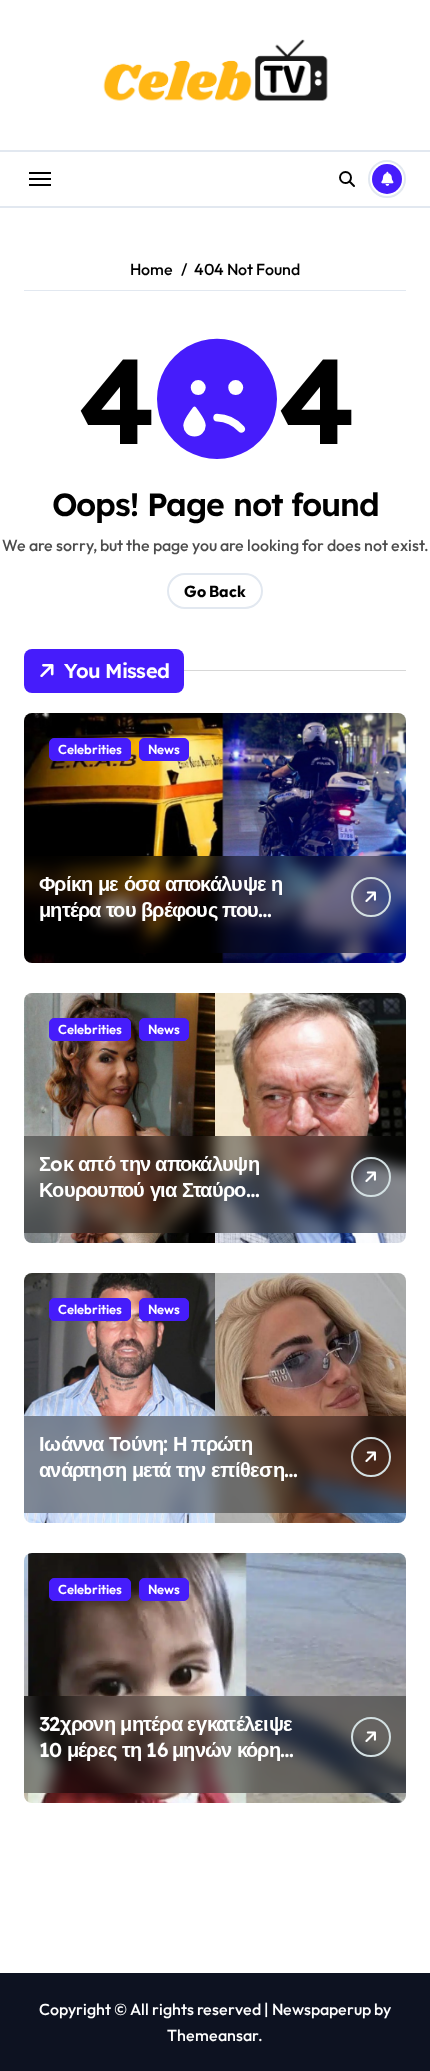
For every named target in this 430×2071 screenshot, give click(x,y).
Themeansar (212, 2035)
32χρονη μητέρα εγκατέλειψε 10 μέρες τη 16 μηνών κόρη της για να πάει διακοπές (165, 1749)
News (164, 749)
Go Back (215, 591)
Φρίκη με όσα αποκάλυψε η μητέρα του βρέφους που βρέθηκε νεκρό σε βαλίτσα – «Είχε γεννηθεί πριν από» (163, 922)
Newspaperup (321, 2009)
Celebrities (90, 749)
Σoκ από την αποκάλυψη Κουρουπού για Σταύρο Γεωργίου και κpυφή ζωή (149, 1189)
